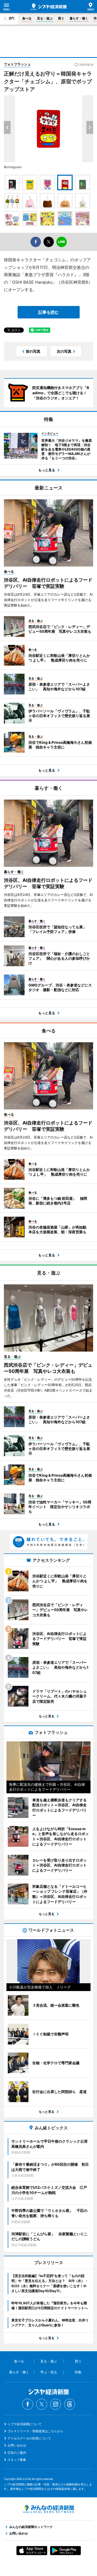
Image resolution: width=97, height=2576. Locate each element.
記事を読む (49, 312)
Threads (70, 2404)
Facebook (28, 2404)
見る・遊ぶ (45, 18)
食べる (27, 18)
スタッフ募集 (17, 2460)
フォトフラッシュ (17, 64)
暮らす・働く (79, 18)
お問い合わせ (17, 2445)
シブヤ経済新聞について (25, 2424)
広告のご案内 (17, 2453)
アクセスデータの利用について (29, 2438)
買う (61, 18)
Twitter (42, 2404)
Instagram (56, 2404)
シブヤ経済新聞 (49, 7)
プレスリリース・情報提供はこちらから (35, 2431)
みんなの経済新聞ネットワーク (49, 2509)
